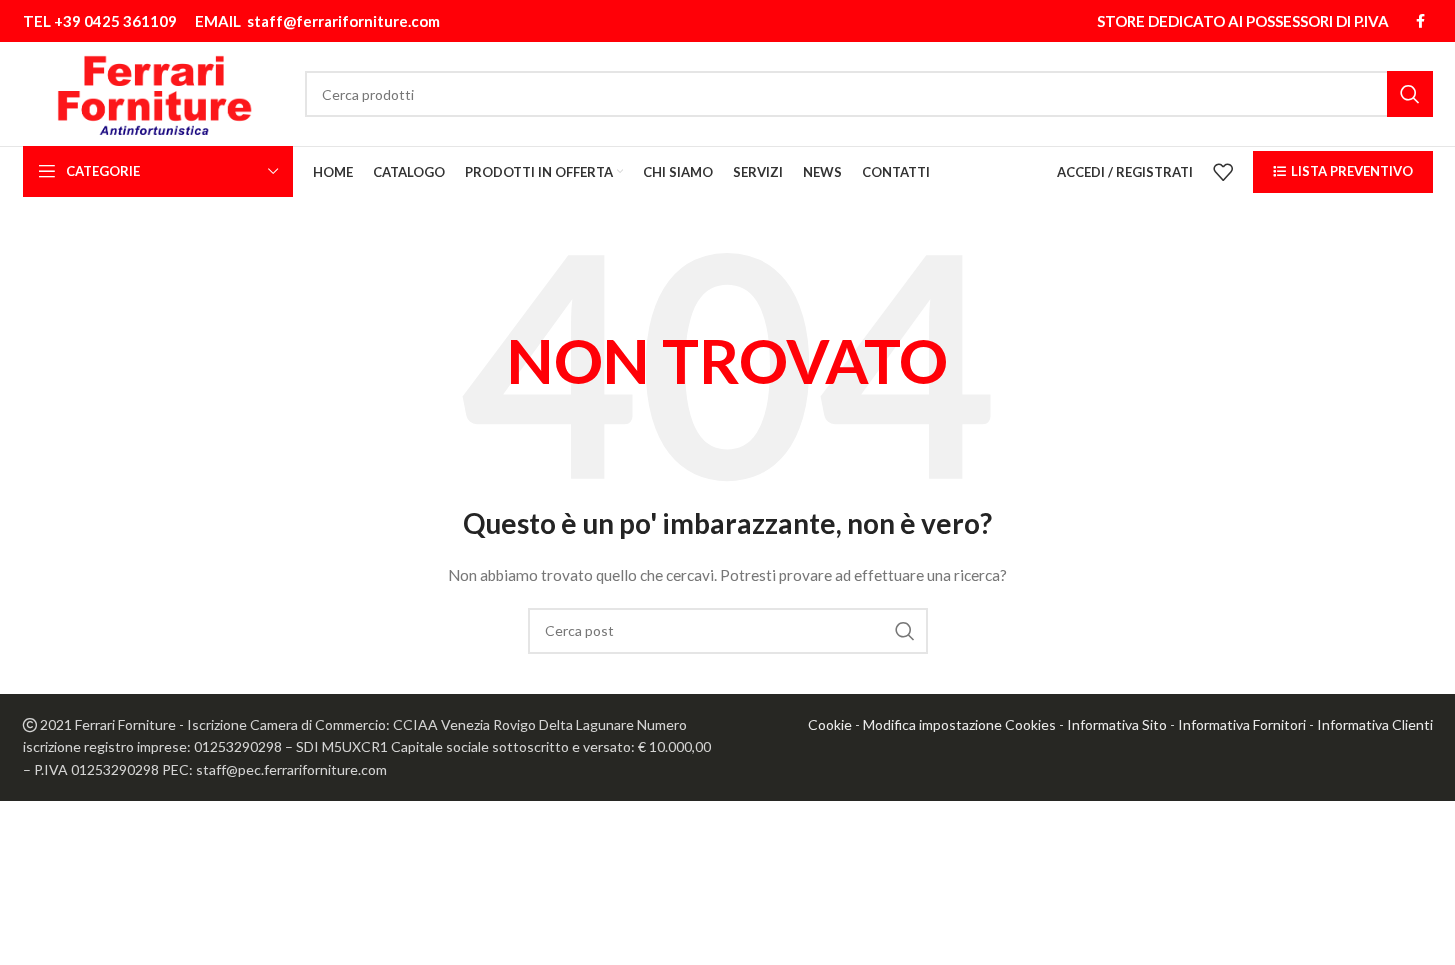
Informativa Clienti (1375, 724)
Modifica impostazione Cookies (959, 724)
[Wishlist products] (1223, 172)
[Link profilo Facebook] (1421, 21)
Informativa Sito (1117, 724)
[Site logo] (154, 92)
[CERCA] (1410, 94)
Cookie (830, 724)
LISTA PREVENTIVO (1352, 171)
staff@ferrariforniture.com (343, 21)
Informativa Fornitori (1242, 724)
